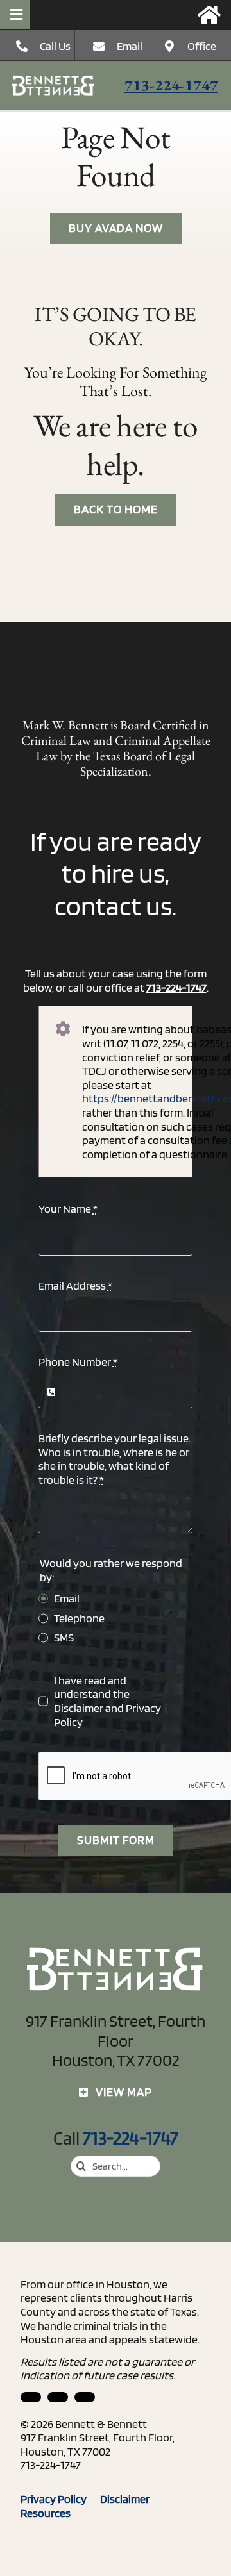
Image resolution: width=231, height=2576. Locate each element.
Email (130, 46)
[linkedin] (31, 2397)
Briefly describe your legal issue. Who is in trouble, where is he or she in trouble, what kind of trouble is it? (115, 1459)
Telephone (79, 1618)
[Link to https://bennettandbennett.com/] (209, 15)
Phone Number (78, 1362)
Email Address (75, 1285)
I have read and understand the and (107, 1701)
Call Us (55, 46)
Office (202, 46)
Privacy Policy (60, 2499)
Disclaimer (79, 1708)
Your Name (68, 1209)
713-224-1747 (171, 85)
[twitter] (85, 2397)
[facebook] (58, 2397)
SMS (64, 1637)
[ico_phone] (53, 80)
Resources (51, 2513)
